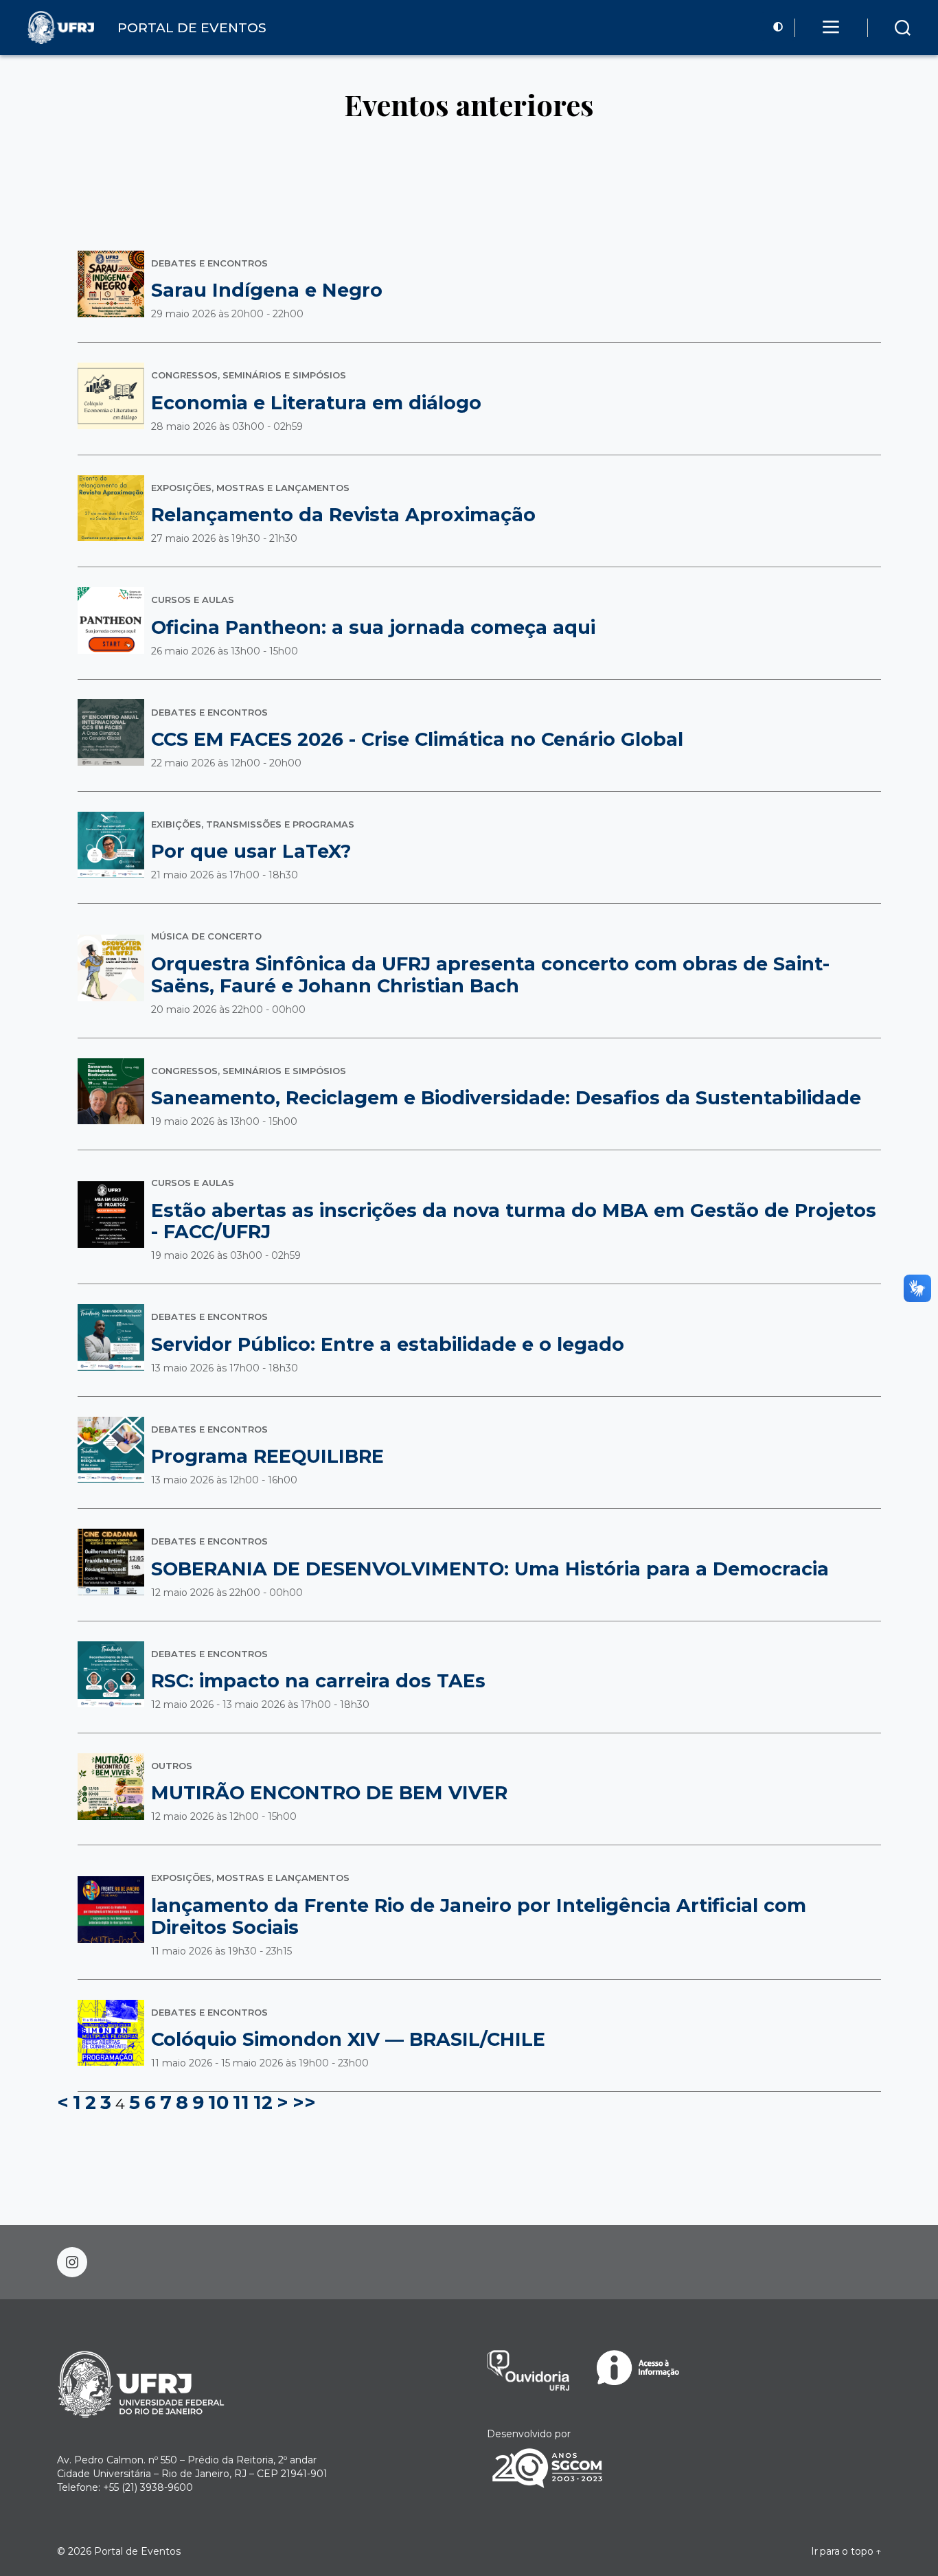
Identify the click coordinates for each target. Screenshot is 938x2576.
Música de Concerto (206, 936)
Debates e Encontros (209, 263)
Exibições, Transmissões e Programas (253, 824)
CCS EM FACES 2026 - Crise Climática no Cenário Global (417, 739)
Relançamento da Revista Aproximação (343, 515)
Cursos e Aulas (193, 600)
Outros (172, 1766)
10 (218, 2102)
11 (241, 2102)
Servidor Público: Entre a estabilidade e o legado (388, 1344)
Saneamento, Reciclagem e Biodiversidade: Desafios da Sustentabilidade (506, 1098)
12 (263, 2102)
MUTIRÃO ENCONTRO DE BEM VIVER (329, 1793)
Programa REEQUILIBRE (267, 1456)
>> (304, 2102)
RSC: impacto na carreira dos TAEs (318, 1681)
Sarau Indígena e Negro (267, 290)
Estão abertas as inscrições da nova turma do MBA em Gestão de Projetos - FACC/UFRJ (514, 1221)
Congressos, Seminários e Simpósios (249, 375)
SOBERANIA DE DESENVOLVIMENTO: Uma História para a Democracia (490, 1569)
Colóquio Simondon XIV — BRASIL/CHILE (348, 2039)
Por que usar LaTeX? (251, 851)
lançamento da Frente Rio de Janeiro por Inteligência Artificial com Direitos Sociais (479, 1916)
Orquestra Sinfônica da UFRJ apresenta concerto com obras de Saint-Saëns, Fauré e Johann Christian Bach (490, 975)
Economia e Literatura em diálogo (316, 403)
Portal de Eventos (137, 2551)
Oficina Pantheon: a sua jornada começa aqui (373, 627)
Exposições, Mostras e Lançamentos (250, 488)
